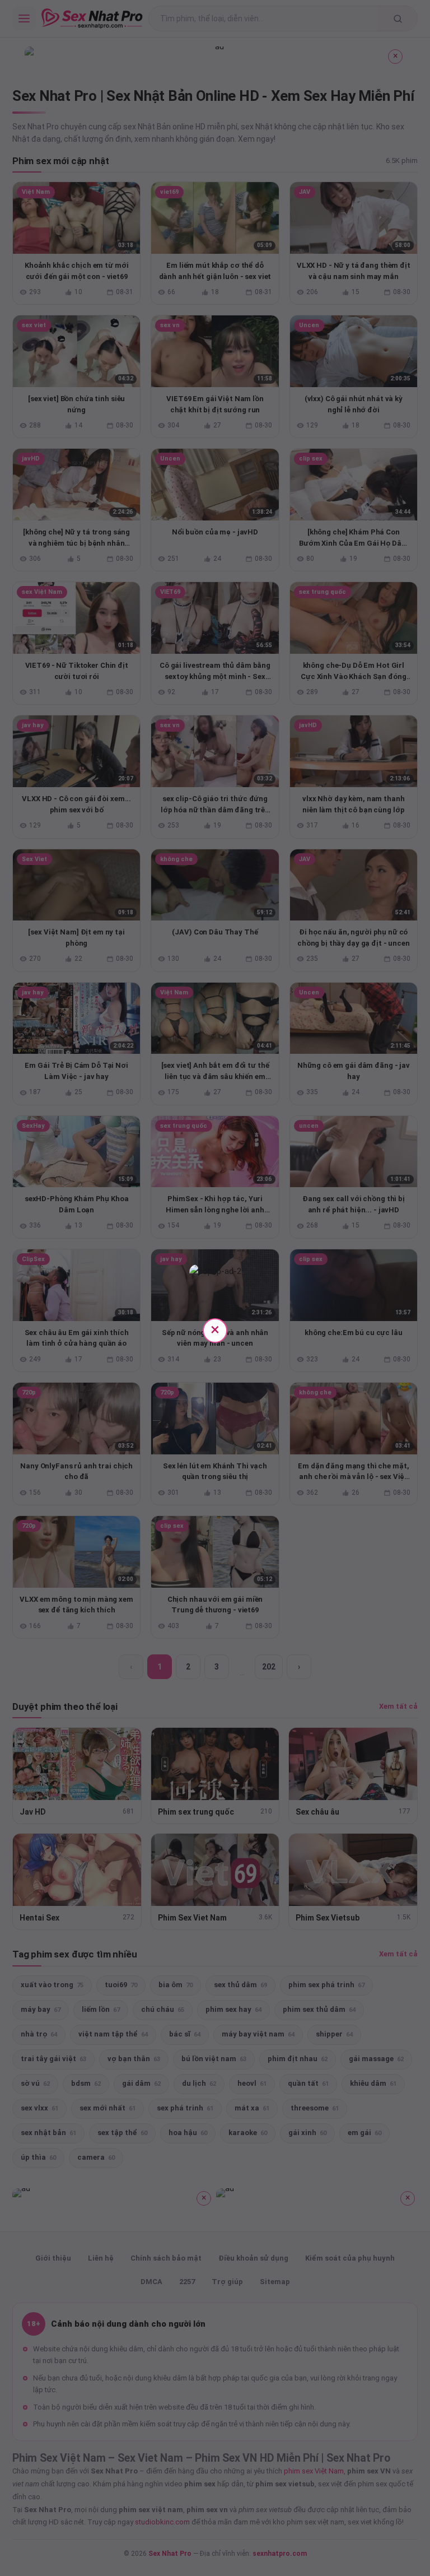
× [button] (215, 1329)
